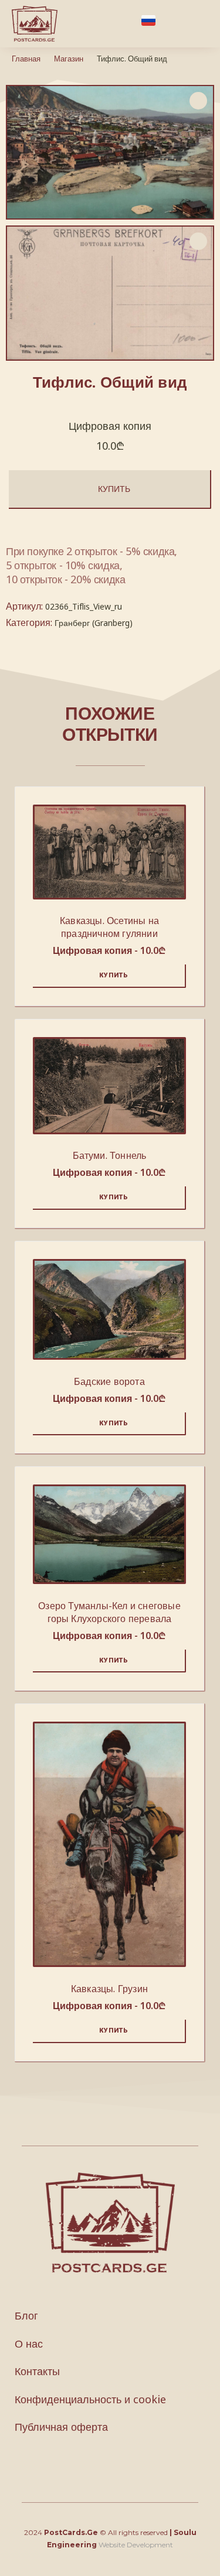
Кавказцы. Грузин (109, 1989)
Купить (114, 489)
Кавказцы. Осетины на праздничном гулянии (109, 927)
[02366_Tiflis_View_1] (110, 293)
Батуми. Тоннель (110, 1155)
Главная (26, 59)
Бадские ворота (109, 1381)
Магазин (69, 59)
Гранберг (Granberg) (94, 623)
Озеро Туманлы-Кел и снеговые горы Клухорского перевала (109, 1612)
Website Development (136, 2545)
